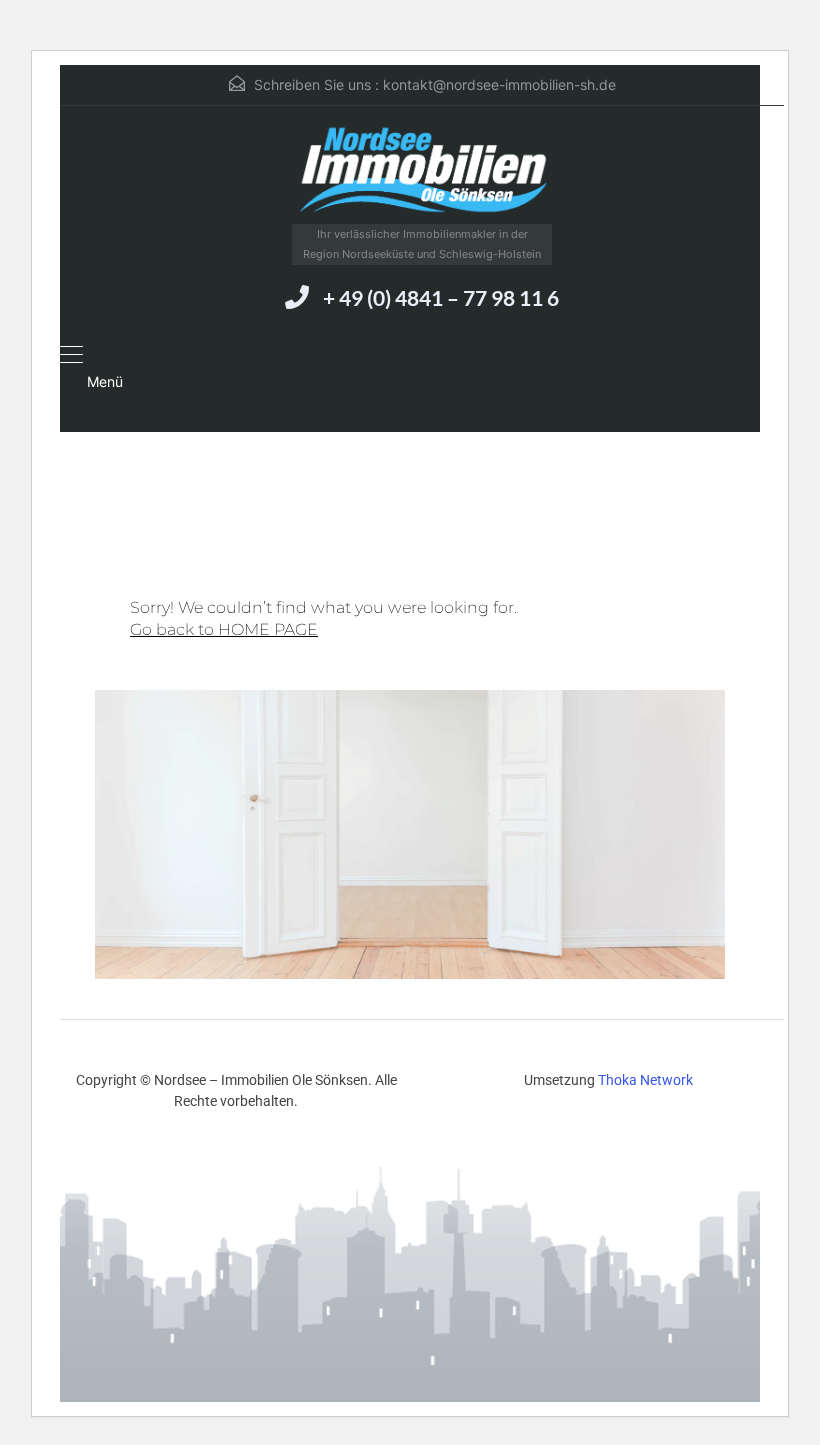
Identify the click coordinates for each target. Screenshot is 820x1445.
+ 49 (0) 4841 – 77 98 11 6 (441, 297)
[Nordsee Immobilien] (422, 172)
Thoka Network (645, 1080)
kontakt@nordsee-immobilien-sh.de (499, 84)
